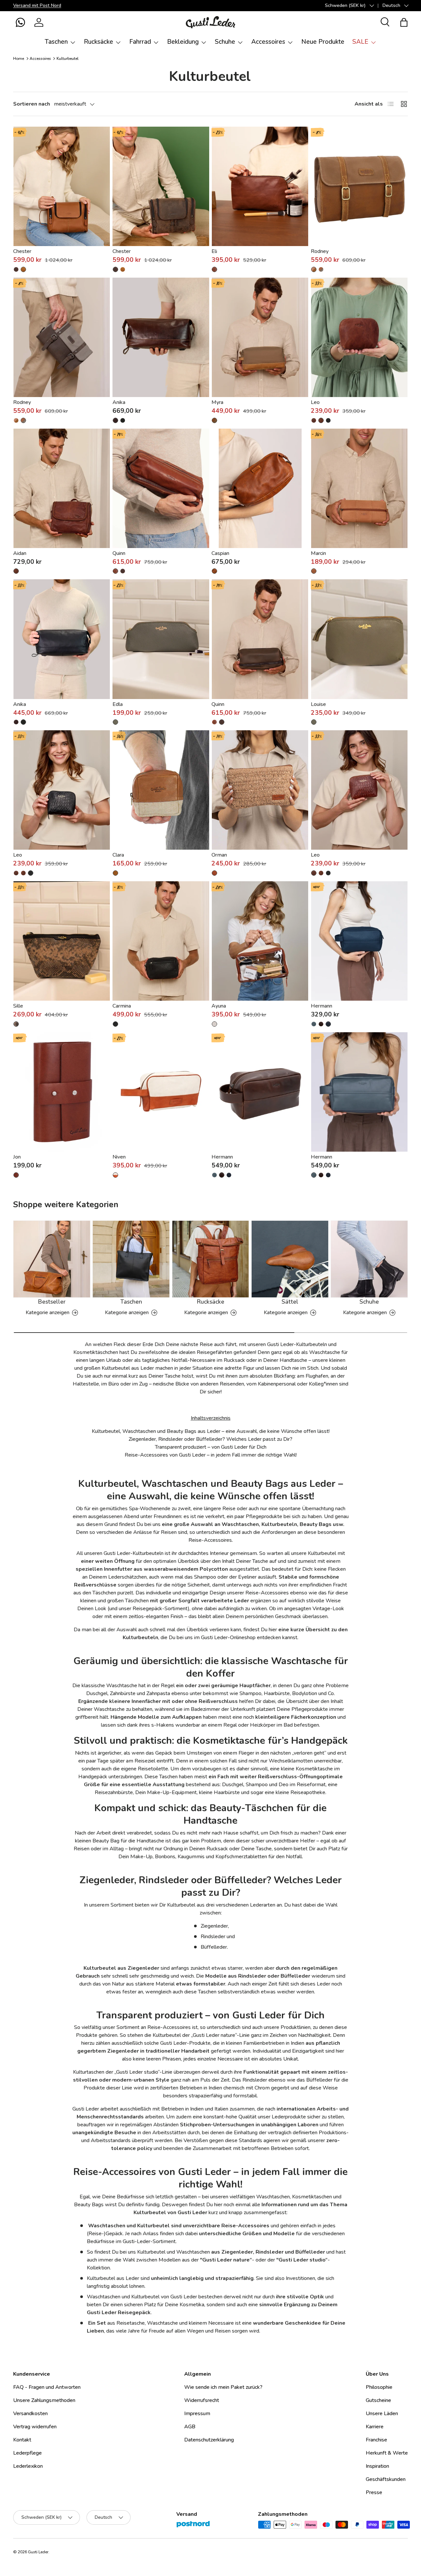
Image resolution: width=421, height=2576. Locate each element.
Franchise (376, 2440)
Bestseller (52, 1302)
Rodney (320, 251)
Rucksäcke (99, 42)
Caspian (220, 553)
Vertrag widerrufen (35, 2427)
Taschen (56, 42)
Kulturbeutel (68, 59)
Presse (374, 2492)
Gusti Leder (38, 2552)
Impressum (197, 2413)
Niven (119, 1157)
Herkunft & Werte (387, 2453)
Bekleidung (183, 42)
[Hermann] (359, 941)
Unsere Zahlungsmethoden (44, 2400)
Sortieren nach (32, 104)
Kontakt (22, 2440)
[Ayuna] (260, 941)
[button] (20, 22)
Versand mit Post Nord (37, 5)
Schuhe (225, 42)
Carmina (122, 1006)
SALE (360, 42)
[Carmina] (161, 941)
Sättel (290, 1302)
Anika (119, 402)
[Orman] (260, 790)
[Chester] (62, 186)
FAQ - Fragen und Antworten (47, 2387)
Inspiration (377, 2466)
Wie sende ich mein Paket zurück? (223, 2387)
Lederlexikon (28, 2466)
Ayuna (219, 1006)
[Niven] (161, 1092)
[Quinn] (161, 488)
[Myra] (260, 337)
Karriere (375, 2427)
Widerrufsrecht (202, 2400)
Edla (118, 704)
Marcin (318, 553)
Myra (217, 402)
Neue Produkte (323, 42)
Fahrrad (140, 42)
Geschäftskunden (386, 2479)
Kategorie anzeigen (48, 1313)
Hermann (322, 1006)
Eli (214, 251)
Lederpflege (27, 2453)
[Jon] (62, 1092)
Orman (219, 855)
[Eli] (260, 186)
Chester (22, 251)
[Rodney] (359, 186)
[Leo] (359, 337)
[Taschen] (131, 1259)
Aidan (20, 553)
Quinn (119, 553)
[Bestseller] (52, 1259)
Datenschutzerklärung (209, 2440)
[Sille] (62, 941)
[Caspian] (260, 488)
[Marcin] (359, 488)
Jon (17, 1157)
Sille (18, 1006)
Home (19, 59)
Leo (315, 402)
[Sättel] (290, 1259)
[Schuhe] (369, 1259)
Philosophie (379, 2387)
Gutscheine (378, 2400)
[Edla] (161, 639)
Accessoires (268, 42)
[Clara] (161, 790)
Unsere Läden (382, 2413)
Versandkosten (30, 2413)
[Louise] (359, 639)
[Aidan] (62, 488)
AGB (190, 2427)
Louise (318, 704)
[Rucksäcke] (211, 1259)
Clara (118, 855)
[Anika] (161, 337)
